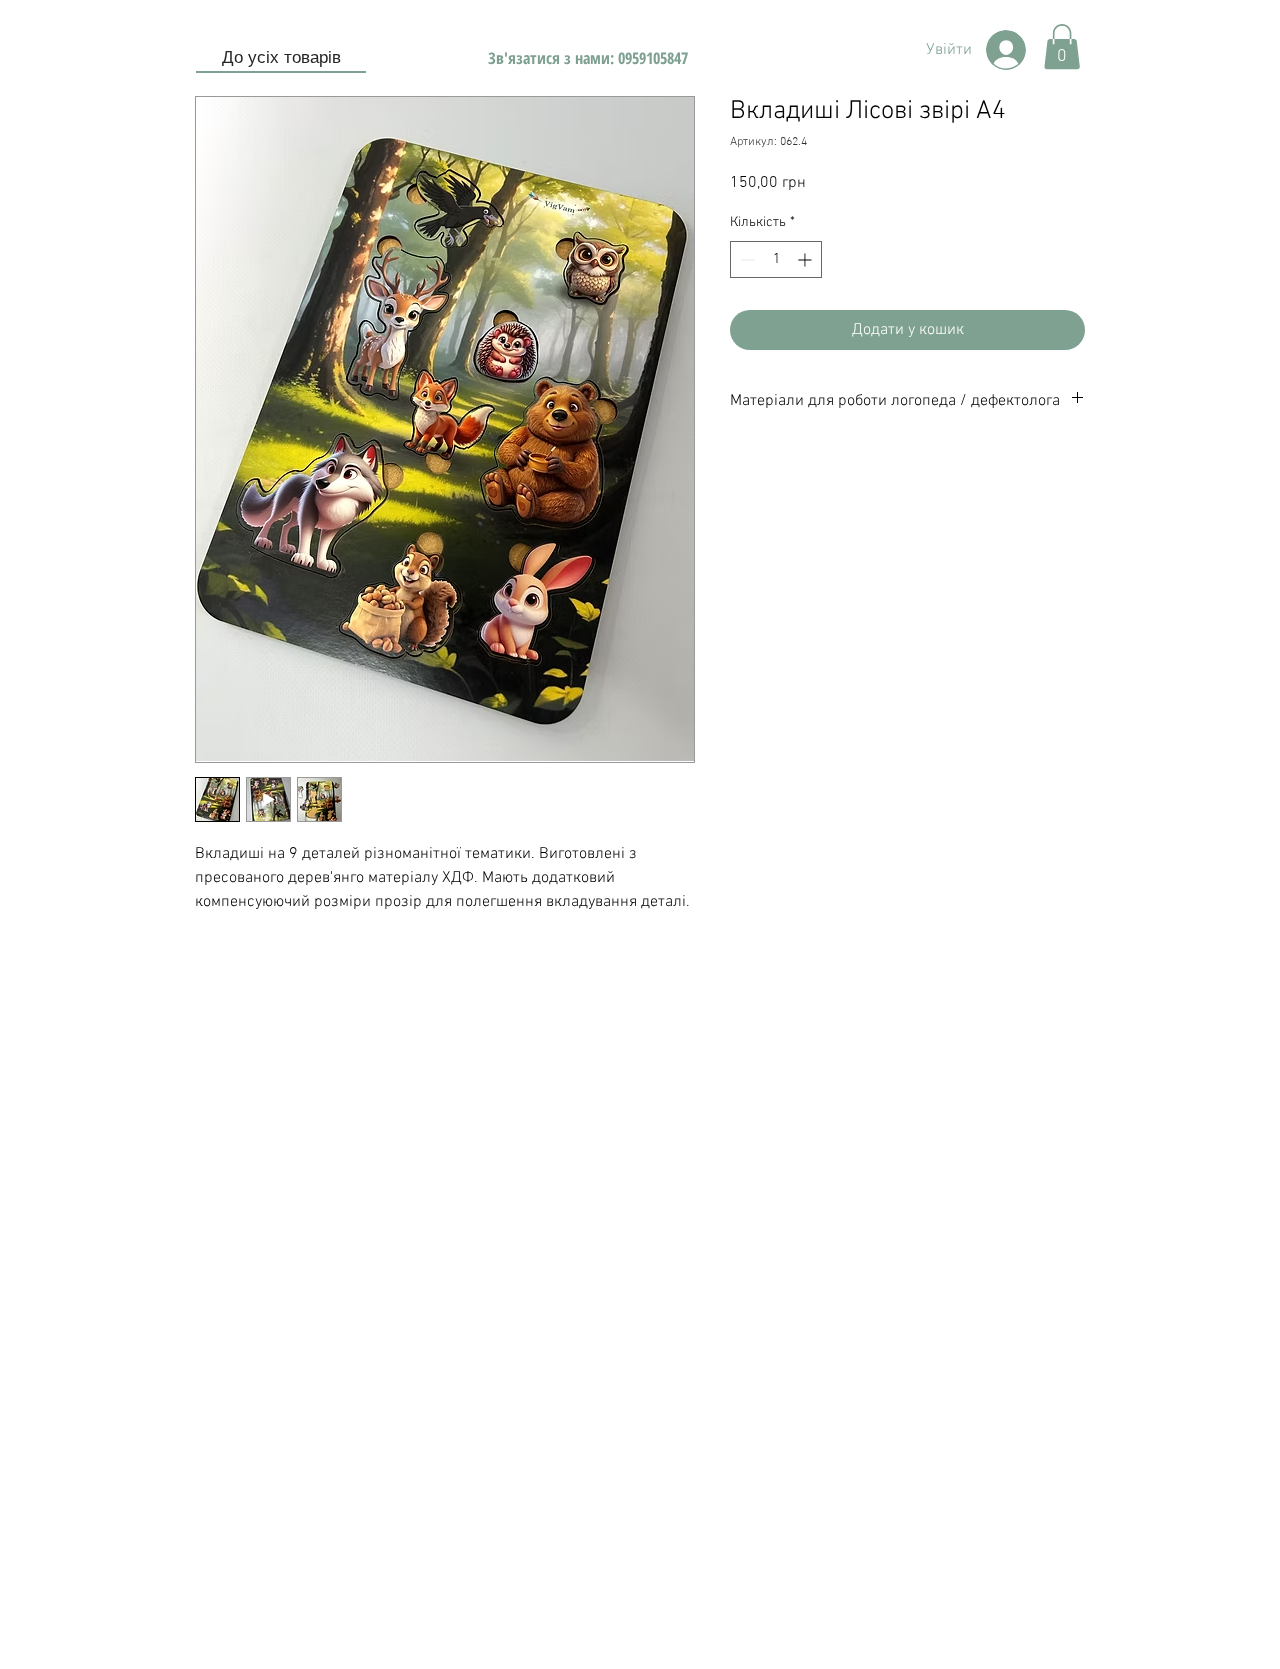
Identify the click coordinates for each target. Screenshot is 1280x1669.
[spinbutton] (776, 259)
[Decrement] (745, 259)
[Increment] (806, 259)
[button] (1062, 46)
